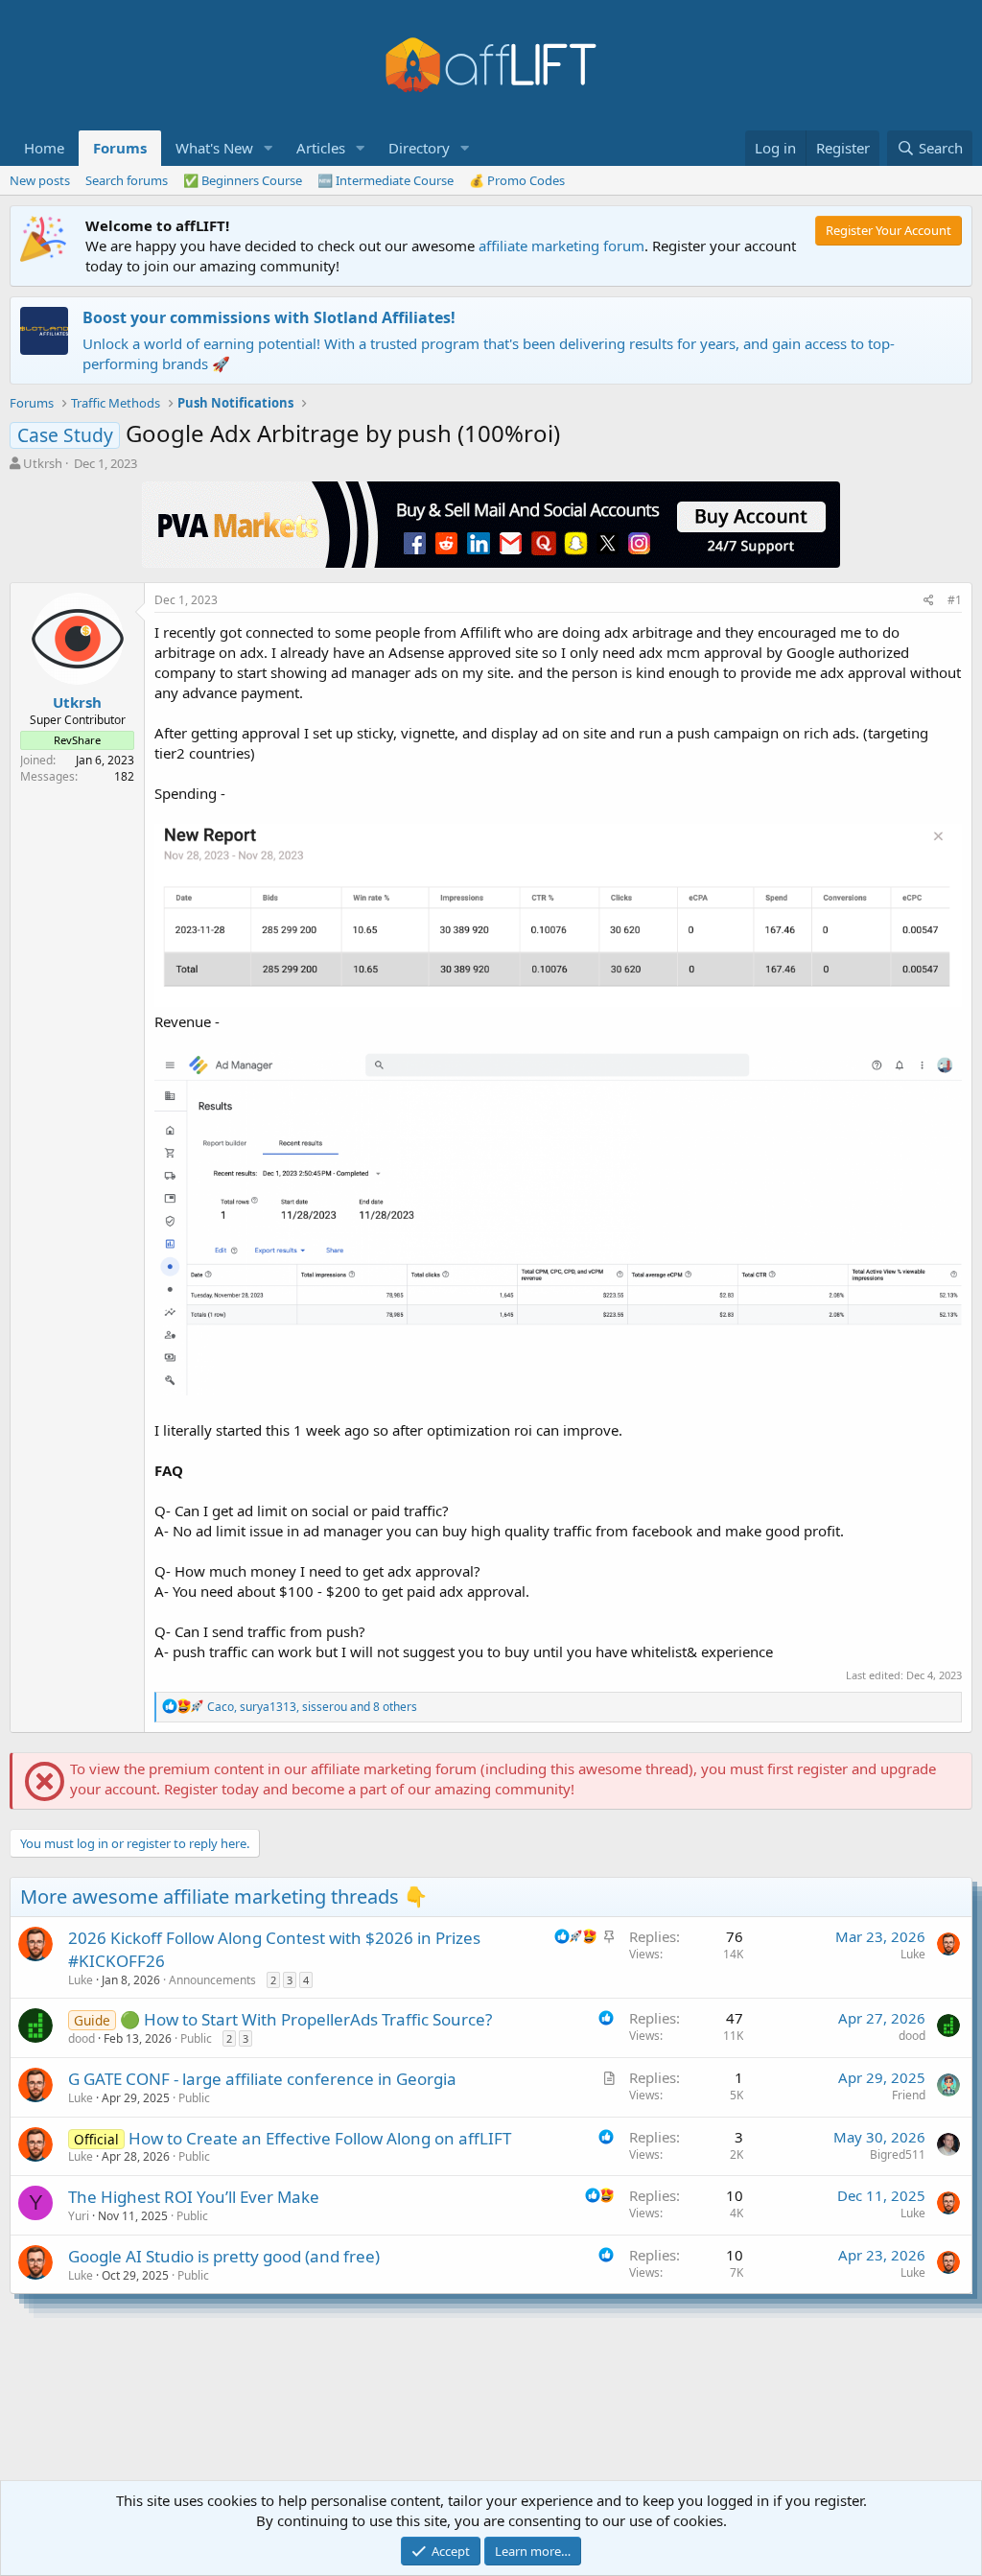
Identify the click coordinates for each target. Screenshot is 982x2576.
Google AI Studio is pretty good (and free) (224, 2256)
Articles (321, 148)
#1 (955, 600)
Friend (909, 2095)
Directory (419, 148)
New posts (40, 180)
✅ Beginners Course (243, 180)
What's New (214, 148)
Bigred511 (898, 2154)
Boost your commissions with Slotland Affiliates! (269, 317)
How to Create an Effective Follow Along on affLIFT (320, 2138)
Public (196, 2038)
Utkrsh (43, 463)
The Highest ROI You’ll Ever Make (194, 2197)
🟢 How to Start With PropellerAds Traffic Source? (306, 2019)
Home (44, 148)
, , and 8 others (312, 1707)
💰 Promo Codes (517, 180)
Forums (120, 148)
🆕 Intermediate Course (386, 180)
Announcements (212, 1980)
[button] (269, 148)
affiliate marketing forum (561, 246)
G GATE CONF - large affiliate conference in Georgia (262, 2079)
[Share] (929, 601)
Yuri (79, 2216)
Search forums (127, 180)
